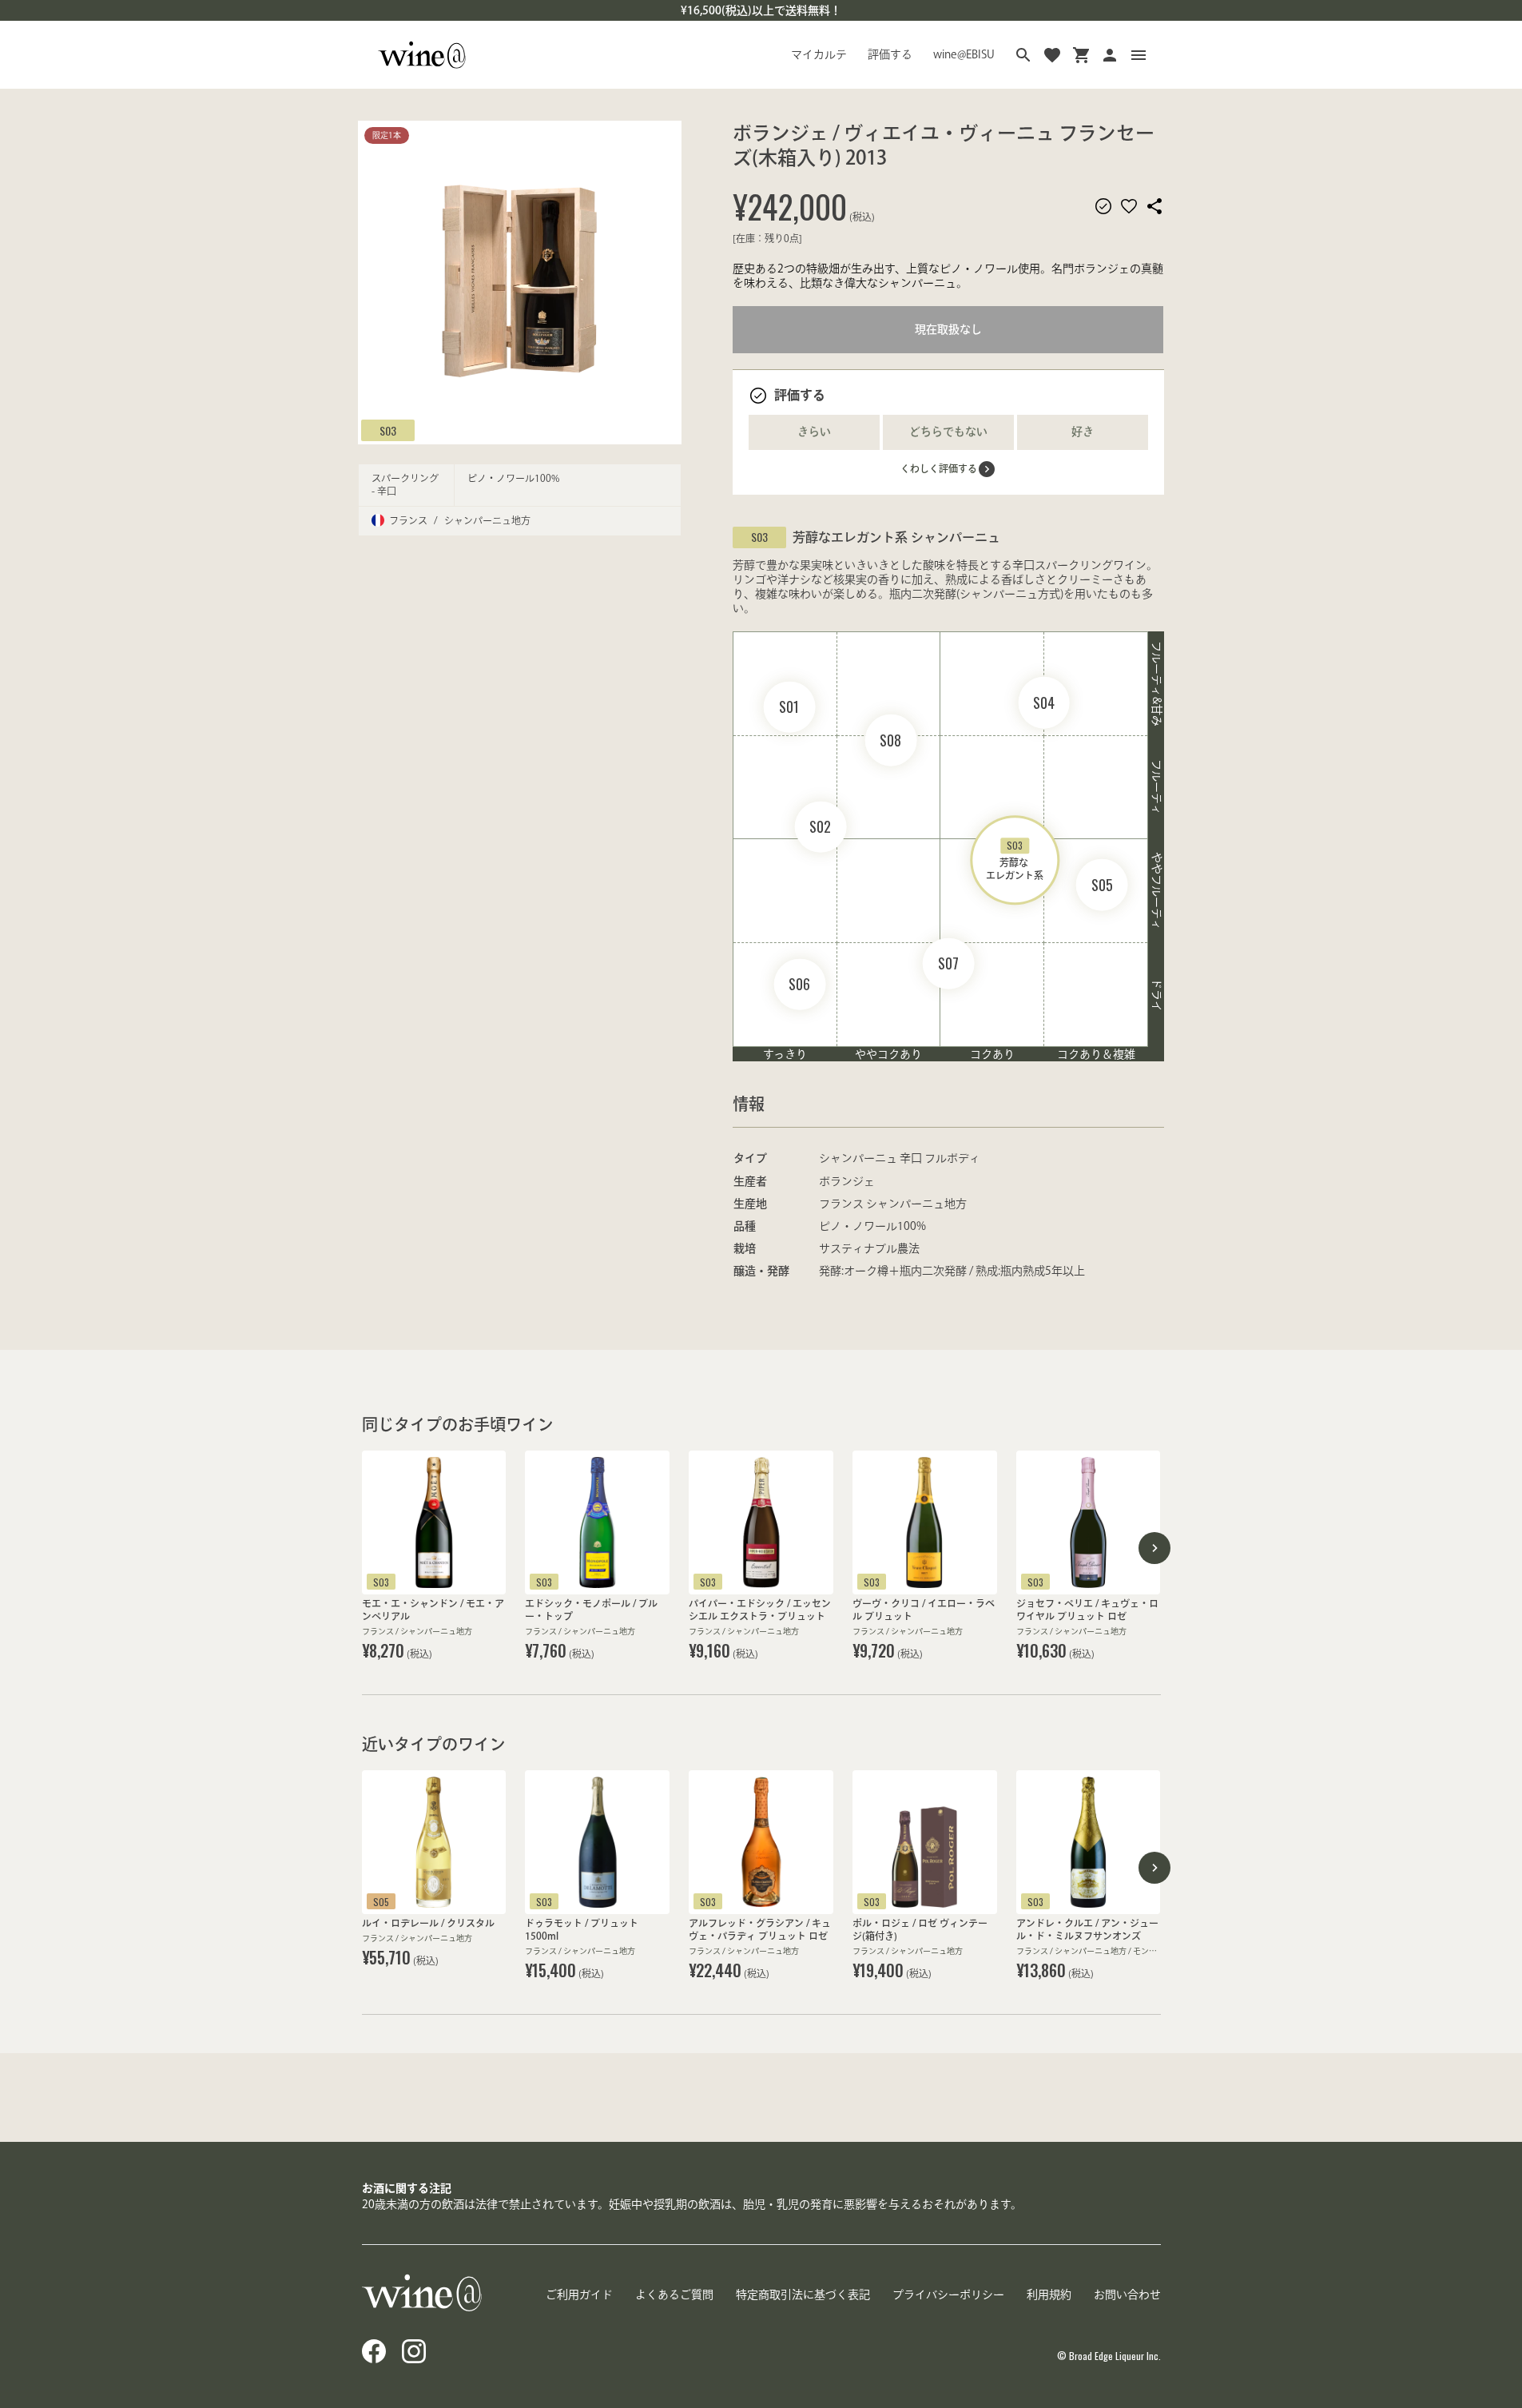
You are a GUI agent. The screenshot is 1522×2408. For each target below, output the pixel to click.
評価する (890, 54)
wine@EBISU (964, 54)
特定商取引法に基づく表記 (803, 2295)
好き (1083, 432)
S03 (388, 430)
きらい (814, 432)
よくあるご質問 (674, 2295)
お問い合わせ (1127, 2295)
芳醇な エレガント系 (1015, 860)
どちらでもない (948, 432)
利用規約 (1049, 2295)
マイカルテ (819, 54)
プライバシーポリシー (948, 2295)
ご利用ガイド (579, 2295)
